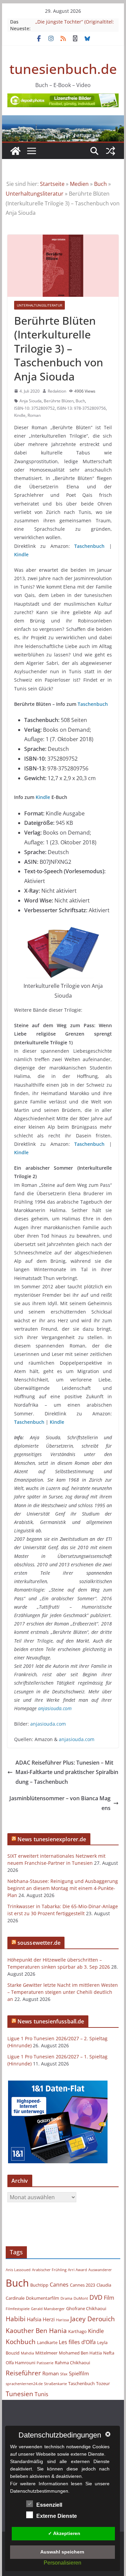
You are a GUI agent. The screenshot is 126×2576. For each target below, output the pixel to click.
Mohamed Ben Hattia (80, 2353)
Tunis (41, 2394)
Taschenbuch (89, 546)
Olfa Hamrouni (20, 2363)
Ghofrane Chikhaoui (86, 2308)
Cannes (59, 2285)
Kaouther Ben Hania (36, 2330)
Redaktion (57, 391)
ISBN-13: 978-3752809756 (81, 408)
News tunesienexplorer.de (52, 1839)
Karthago (77, 2331)
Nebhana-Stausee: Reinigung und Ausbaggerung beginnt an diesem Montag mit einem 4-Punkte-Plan (63, 1888)
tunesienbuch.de (63, 69)
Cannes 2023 (82, 2285)
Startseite (52, 184)
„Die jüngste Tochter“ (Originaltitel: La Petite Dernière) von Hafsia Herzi (75, 25)
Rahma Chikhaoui (72, 2363)
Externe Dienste (57, 2516)
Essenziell (49, 2505)
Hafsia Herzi (41, 2319)
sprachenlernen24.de (24, 2384)
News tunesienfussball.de (51, 2021)
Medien (79, 184)
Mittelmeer (46, 2353)
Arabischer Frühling (49, 2270)
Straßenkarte (55, 2384)
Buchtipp (39, 2285)
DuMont (81, 2298)
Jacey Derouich (93, 2319)
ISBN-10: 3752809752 (34, 408)
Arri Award (77, 2270)
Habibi (16, 2319)
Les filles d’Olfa (77, 2342)
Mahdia (27, 2353)
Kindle (20, 415)
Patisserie (45, 2363)
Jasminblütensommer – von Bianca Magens (60, 1803)
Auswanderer (100, 2270)
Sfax (64, 2374)
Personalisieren (62, 2563)
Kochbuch (21, 2342)
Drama (66, 2298)
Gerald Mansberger (48, 2309)
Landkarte (47, 2342)
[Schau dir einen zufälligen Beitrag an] (111, 151)
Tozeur (103, 2383)
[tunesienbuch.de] (15, 151)
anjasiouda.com (55, 1708)
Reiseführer (23, 2373)
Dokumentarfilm (43, 2298)
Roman (34, 415)
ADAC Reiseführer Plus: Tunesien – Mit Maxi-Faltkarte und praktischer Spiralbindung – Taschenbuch (67, 1772)
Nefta (109, 2353)
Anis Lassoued (18, 2270)
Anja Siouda (31, 401)
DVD (96, 2297)
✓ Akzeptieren (64, 2533)
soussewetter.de (39, 1943)
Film (109, 2298)
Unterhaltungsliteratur (35, 194)
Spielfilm (79, 2373)
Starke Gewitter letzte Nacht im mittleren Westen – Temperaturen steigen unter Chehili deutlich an (63, 1992)
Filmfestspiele (18, 2309)
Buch (100, 184)
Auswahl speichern (62, 2552)
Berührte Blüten (59, 401)
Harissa (62, 2320)
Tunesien (19, 2394)
